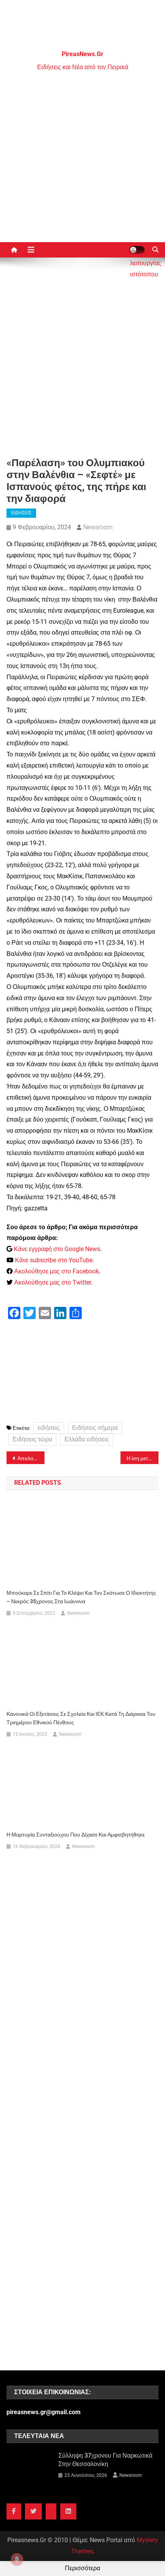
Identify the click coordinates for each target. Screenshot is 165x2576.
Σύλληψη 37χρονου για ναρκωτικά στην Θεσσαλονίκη (105, 2460)
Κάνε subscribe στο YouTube (54, 1260)
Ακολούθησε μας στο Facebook (57, 1271)
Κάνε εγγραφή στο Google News (57, 1249)
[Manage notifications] (17, 2559)
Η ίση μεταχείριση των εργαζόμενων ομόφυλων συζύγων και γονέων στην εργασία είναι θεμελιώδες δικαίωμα (143, 1458)
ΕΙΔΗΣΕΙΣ (21, 513)
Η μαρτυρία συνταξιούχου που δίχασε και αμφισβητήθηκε (76, 1835)
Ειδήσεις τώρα (32, 1439)
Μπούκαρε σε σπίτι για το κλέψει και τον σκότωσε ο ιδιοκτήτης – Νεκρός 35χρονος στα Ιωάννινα (81, 1597)
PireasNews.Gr (82, 54)
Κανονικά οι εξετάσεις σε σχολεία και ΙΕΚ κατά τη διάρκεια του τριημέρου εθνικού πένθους (81, 1718)
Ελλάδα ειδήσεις (87, 1439)
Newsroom (98, 527)
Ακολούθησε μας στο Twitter (53, 1282)
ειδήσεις (49, 1428)
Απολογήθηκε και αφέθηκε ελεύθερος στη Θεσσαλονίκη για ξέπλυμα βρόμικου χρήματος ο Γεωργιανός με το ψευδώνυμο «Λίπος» (31, 1458)
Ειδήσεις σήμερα (95, 1428)
